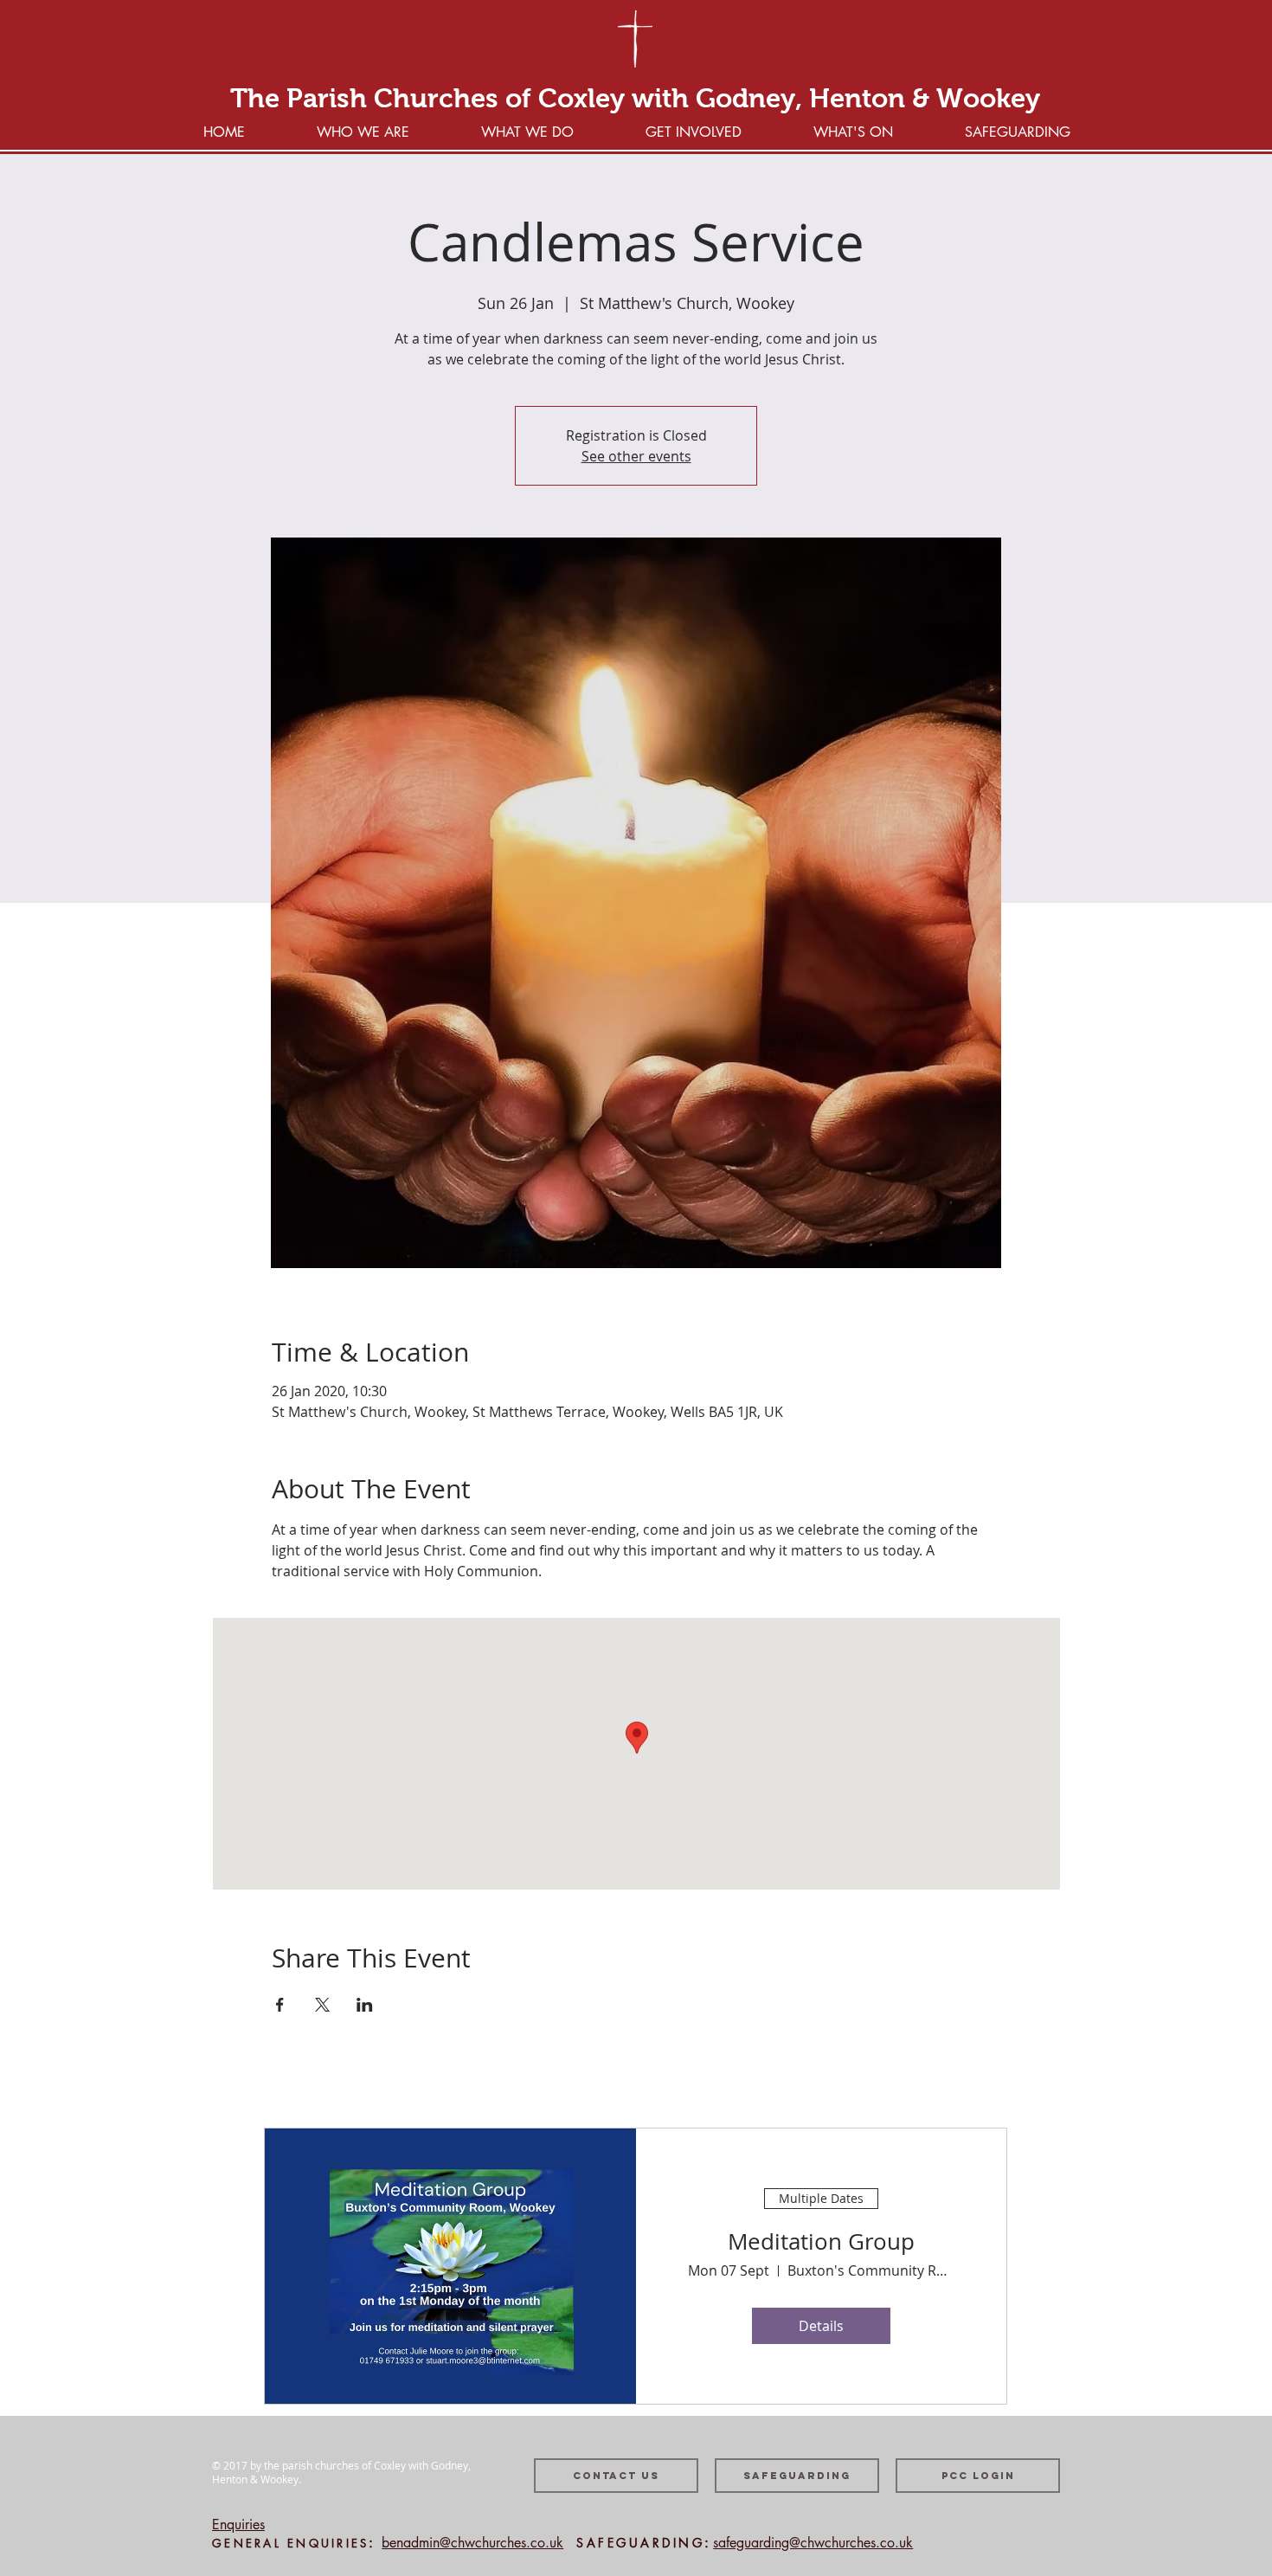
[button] (693, 130)
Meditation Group (821, 2241)
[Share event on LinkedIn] (365, 2005)
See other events (636, 456)
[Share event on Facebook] (280, 2005)
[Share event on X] (322, 2005)
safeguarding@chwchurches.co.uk (813, 2543)
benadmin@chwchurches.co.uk (472, 2543)
